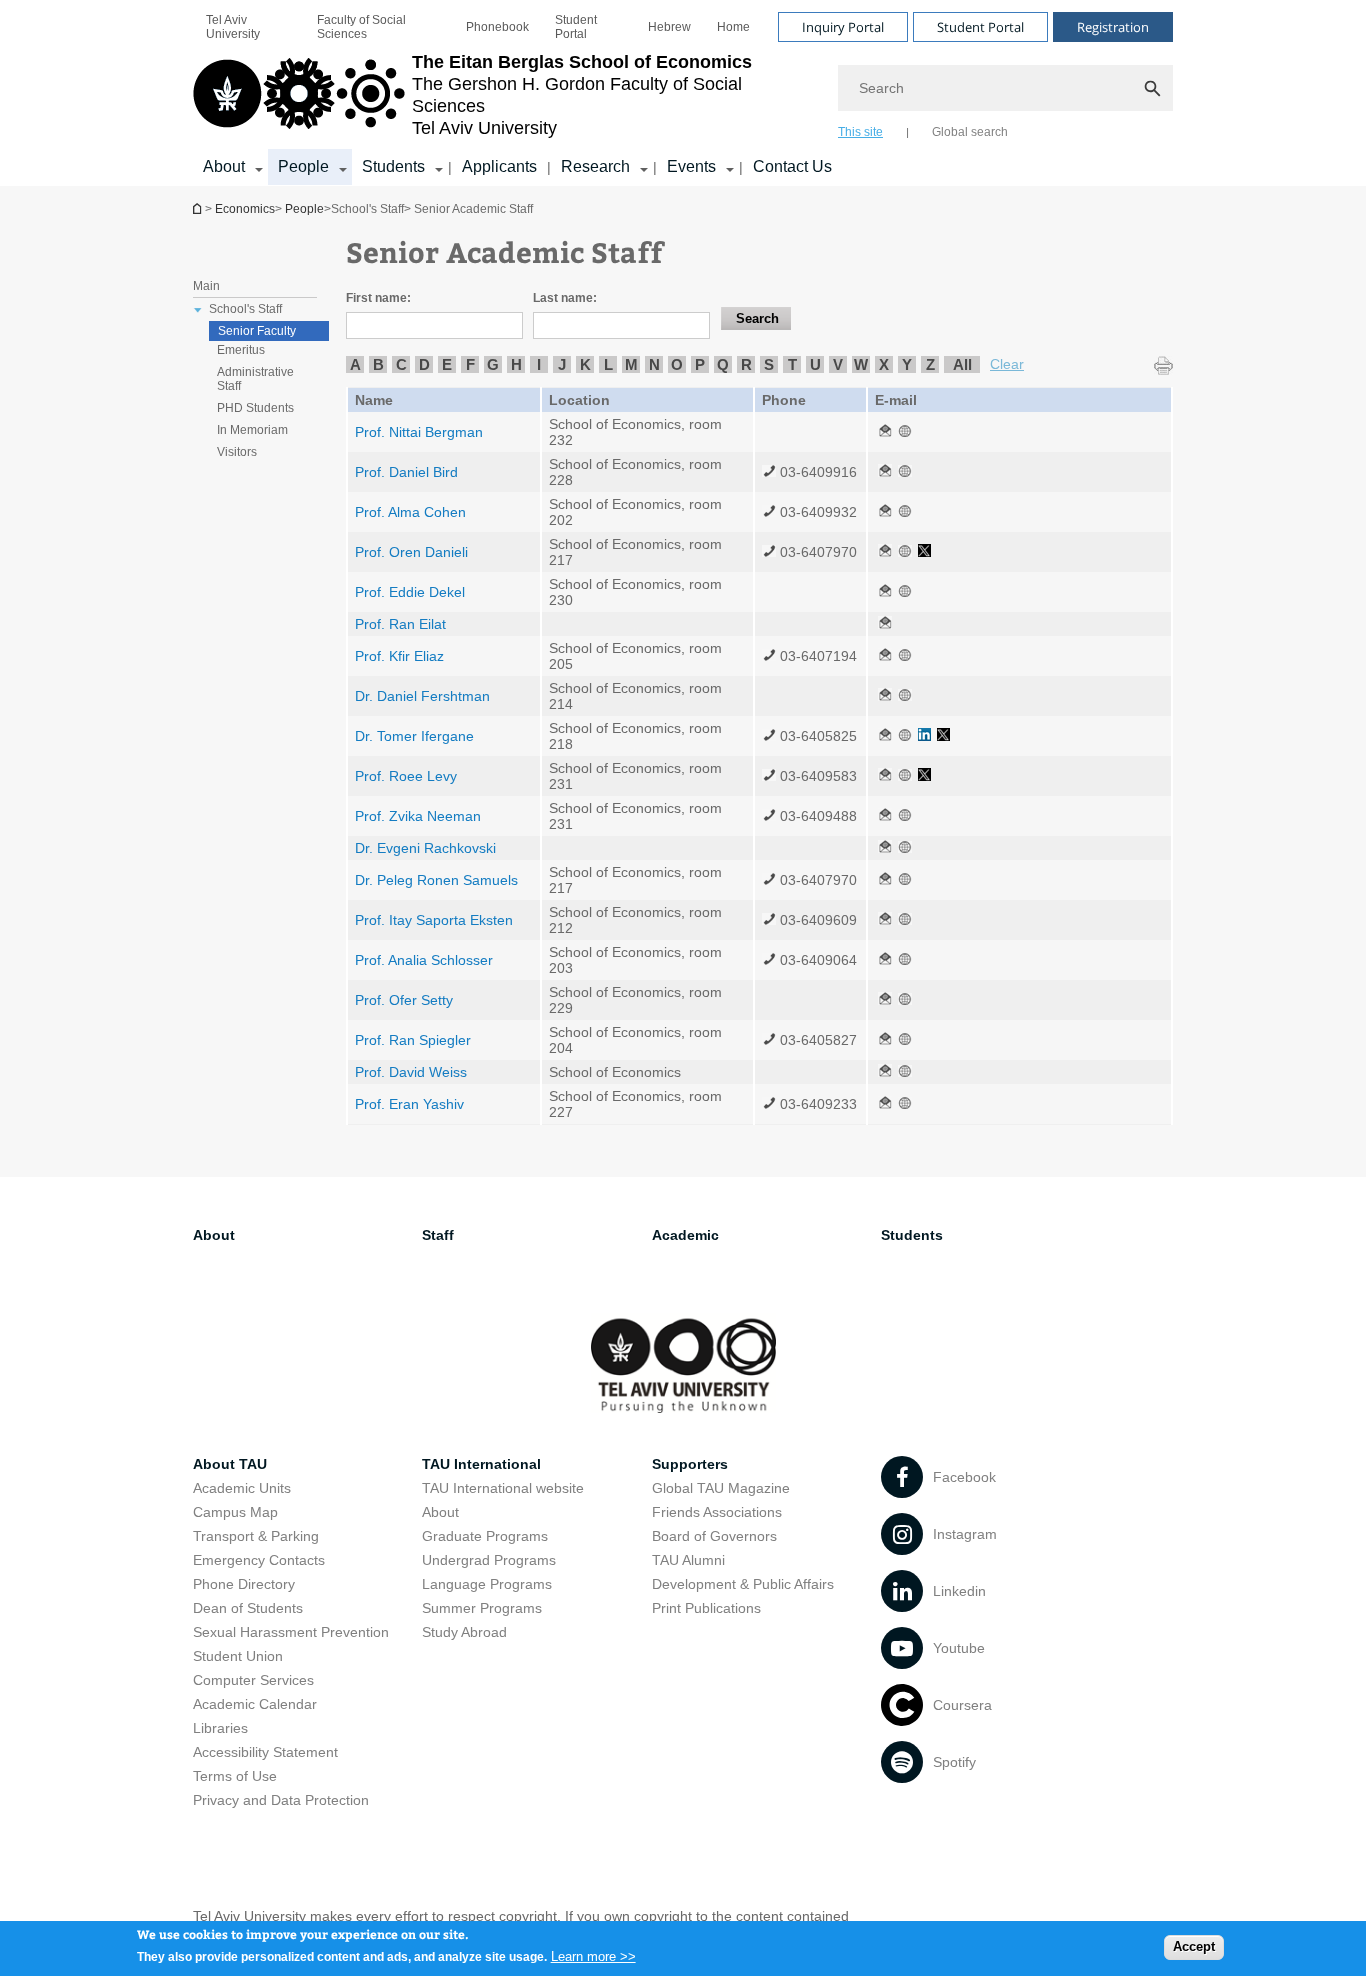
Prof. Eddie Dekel (410, 592)
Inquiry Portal (843, 27)
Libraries (220, 1728)
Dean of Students (248, 1608)
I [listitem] (539, 364)
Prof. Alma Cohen (410, 512)
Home (733, 27)
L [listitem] (608, 364)
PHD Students (255, 408)
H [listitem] (516, 364)
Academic (685, 1235)
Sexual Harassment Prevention (291, 1632)
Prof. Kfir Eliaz (399, 656)
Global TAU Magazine (721, 1488)
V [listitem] (838, 364)
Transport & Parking (256, 1536)
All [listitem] (962, 364)
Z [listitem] (930, 364)
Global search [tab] (970, 132)
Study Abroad (464, 1632)
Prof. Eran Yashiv (409, 1104)
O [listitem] (677, 364)
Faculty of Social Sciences (361, 27)
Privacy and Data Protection (281, 1800)
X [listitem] (884, 364)
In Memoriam (252, 430)
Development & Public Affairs (743, 1584)
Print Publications (706, 1608)
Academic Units (242, 1488)
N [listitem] (654, 364)
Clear (1007, 364)
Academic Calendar (255, 1704)
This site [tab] (860, 132)
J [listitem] (562, 364)
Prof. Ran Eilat (400, 624)
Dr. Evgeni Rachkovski (425, 848)
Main (206, 286)
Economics (245, 209)
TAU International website (503, 1488)
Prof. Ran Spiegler (413, 1040)
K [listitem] (585, 364)
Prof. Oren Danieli (411, 552)
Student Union (238, 1656)
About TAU (230, 1464)
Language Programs (487, 1584)
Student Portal (576, 27)
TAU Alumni (688, 1560)
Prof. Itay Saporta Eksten (434, 920)
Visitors (237, 452)
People (303, 166)
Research (595, 166)
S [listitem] (769, 364)
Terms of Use (235, 1776)
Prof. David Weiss (411, 1072)
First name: (378, 298)
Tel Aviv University (233, 27)
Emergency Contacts (259, 1560)
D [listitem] (424, 364)
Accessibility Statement (265, 1752)
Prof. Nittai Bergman (419, 432)
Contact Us (792, 166)
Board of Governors (714, 1536)
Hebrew (669, 27)
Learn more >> (593, 1955)
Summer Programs (482, 1608)
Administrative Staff (255, 379)
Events (691, 166)
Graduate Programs (485, 1536)
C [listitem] (401, 364)
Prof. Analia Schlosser (424, 960)
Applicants (499, 166)
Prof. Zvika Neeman (418, 816)
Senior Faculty (257, 331)
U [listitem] (815, 364)
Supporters (690, 1464)
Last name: (565, 298)
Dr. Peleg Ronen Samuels (436, 880)
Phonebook (497, 27)
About (224, 166)
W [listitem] (861, 364)
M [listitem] (631, 364)
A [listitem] (355, 364)
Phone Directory (244, 1584)
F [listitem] (470, 364)
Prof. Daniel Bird (406, 472)
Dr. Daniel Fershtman (422, 696)
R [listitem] (746, 364)
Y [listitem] (907, 364)
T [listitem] (792, 364)
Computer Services (253, 1680)
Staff (438, 1235)
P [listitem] (700, 364)
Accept (1194, 1946)
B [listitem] (378, 364)
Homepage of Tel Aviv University (199, 208)
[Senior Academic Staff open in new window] (885, 432)
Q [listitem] (723, 364)
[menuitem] (248, 27)
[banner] (683, 93)
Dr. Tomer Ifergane (414, 736)
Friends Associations (717, 1512)
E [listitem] (447, 364)
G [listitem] (493, 364)
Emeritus (241, 350)
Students (393, 166)
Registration (1113, 27)
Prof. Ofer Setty (404, 1000)
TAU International (481, 1464)
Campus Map (235, 1512)
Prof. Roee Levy (406, 776)
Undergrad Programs (489, 1560)
